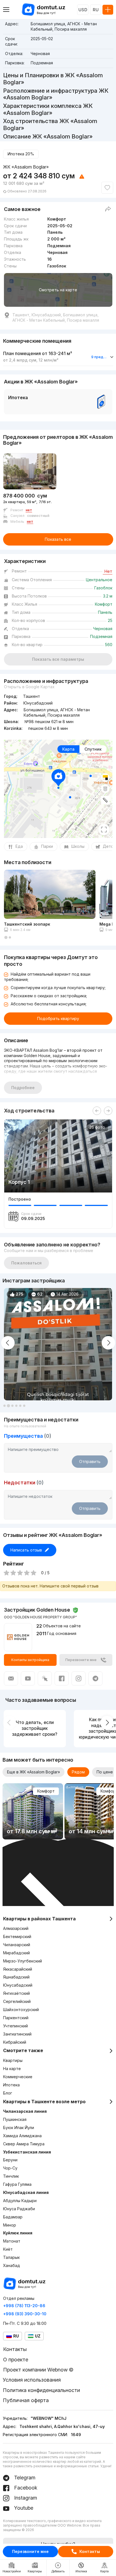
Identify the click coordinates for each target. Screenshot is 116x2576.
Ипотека (11, 2085)
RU (96, 10)
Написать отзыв (26, 1550)
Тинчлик (11, 2176)
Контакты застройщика (30, 1660)
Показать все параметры (58, 659)
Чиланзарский (17, 1945)
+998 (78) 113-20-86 (24, 2306)
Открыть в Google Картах (29, 687)
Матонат (12, 2241)
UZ (38, 2336)
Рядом (78, 1772)
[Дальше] (108, 1111)
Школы (78, 846)
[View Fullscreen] (104, 830)
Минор (10, 2225)
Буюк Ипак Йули (19, 2128)
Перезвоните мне (30, 2551)
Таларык (11, 2257)
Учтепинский (15, 2026)
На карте (12, 2069)
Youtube (23, 2508)
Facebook (25, 2488)
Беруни (10, 2160)
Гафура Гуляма (17, 2184)
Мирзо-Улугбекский (23, 1961)
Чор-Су (10, 2168)
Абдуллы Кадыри (20, 2201)
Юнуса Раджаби (19, 2209)
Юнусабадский (18, 1985)
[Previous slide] (8, 1343)
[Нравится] (107, 188)
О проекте (16, 2360)
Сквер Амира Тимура (24, 2144)
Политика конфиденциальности (41, 2390)
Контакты (90, 2551)
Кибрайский (15, 2042)
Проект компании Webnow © (38, 2370)
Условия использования (32, 2380)
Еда (19, 846)
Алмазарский (16, 1928)
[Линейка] (105, 800)
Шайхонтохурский (21, 2010)
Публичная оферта (26, 2400)
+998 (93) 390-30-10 (25, 2314)
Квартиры (13, 2060)
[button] (6, 937)
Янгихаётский (16, 1993)
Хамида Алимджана (22, 2136)
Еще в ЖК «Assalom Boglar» (34, 1772)
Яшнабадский (16, 1977)
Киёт (8, 2249)
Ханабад (12, 2265)
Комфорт (46, 1791)
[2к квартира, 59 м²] (30, 508)
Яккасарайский (18, 1969)
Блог (8, 2093)
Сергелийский (17, 2001)
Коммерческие (18, 2077)
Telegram (24, 2478)
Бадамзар (13, 2217)
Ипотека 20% (21, 154)
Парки (47, 846)
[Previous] (97, 1111)
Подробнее (23, 1088)
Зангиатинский (17, 2034)
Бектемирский (17, 1936)
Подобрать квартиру (58, 1018)
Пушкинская (15, 2119)
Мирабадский (16, 1953)
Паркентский (16, 2018)
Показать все (58, 539)
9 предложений (100, 357)
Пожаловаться (26, 1263)
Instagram (25, 2498)
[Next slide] (108, 1343)
